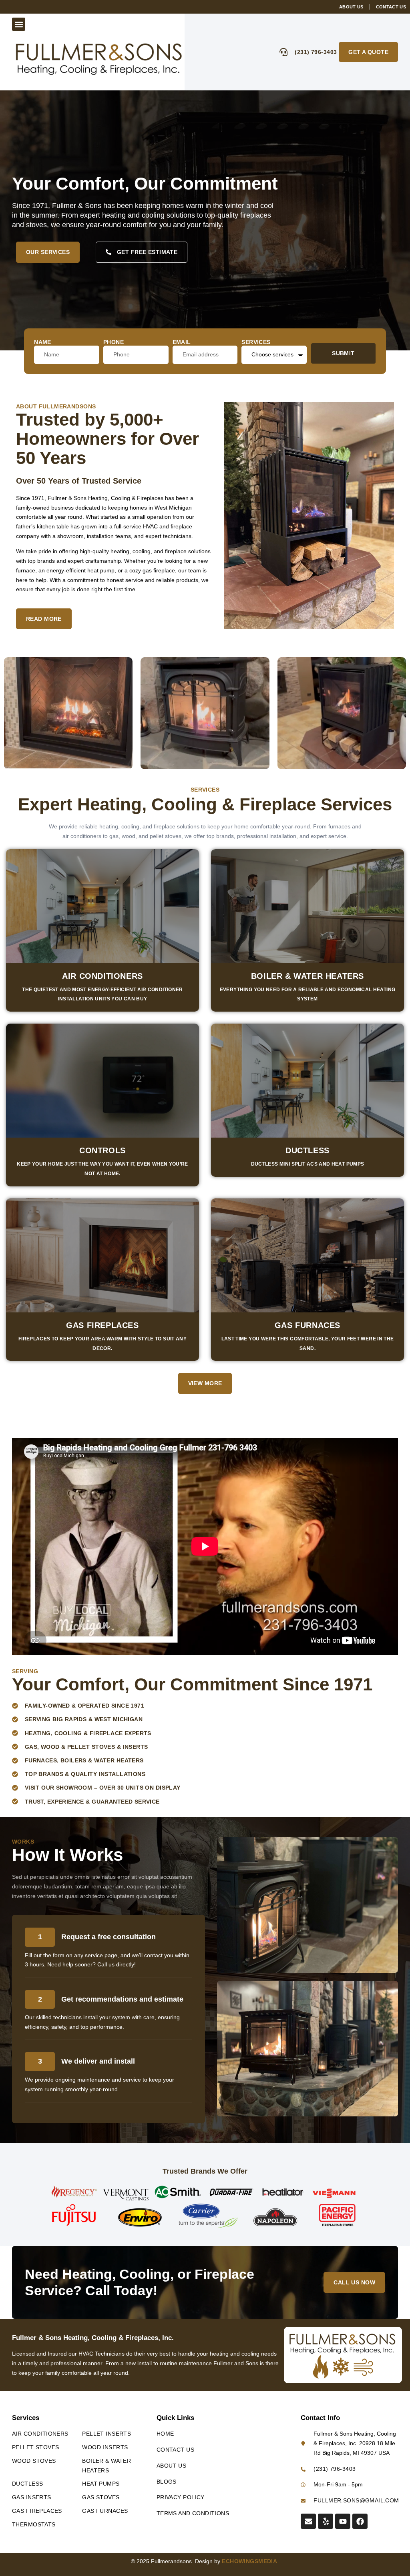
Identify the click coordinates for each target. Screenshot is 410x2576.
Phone (114, 342)
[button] (19, 24)
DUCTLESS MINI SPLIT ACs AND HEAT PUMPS (308, 1164)
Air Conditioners (102, 976)
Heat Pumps (101, 2484)
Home (165, 2434)
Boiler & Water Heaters (307, 976)
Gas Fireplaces (102, 1325)
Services (256, 342)
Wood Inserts (105, 2447)
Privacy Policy (181, 2497)
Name (43, 342)
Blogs (167, 2482)
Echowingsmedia (250, 2561)
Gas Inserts (32, 2497)
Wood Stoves (34, 2461)
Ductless (307, 1150)
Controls (102, 1150)
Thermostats (34, 2524)
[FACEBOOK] (360, 2521)
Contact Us (175, 2450)
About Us (171, 2466)
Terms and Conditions (193, 2513)
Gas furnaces (307, 1325)
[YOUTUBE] (343, 2521)
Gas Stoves (101, 2497)
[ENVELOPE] (308, 2521)
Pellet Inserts (107, 2434)
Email (182, 342)
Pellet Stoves (35, 2447)
